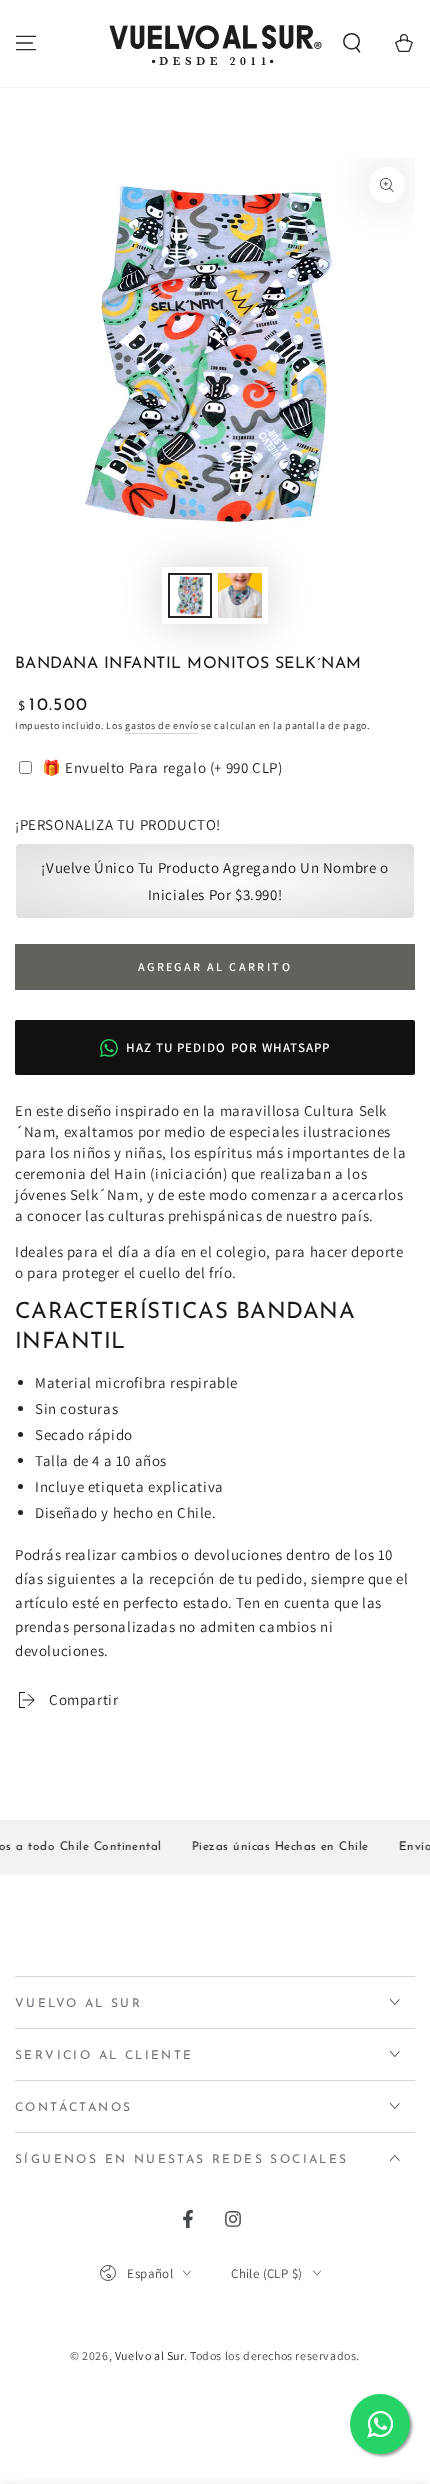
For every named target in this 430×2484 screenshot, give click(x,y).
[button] (352, 43)
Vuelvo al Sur (149, 2355)
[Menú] (26, 43)
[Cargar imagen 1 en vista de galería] (190, 595)
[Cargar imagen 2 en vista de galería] (240, 595)
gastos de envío (162, 725)
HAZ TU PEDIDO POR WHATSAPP (228, 1047)
